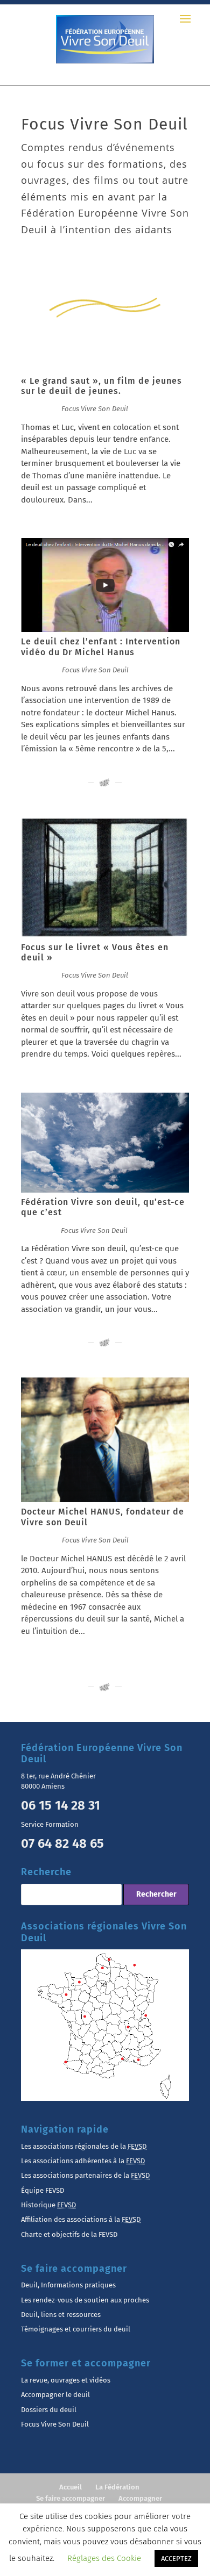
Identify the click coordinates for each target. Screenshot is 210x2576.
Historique (48, 2205)
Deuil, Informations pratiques (68, 2285)
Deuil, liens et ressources (61, 2315)
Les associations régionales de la (84, 2146)
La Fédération (117, 2487)
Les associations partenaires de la (85, 2175)
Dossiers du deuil (49, 2410)
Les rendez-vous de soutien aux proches (85, 2300)
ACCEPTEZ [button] (176, 2559)
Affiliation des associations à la (81, 2219)
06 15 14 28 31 (61, 1805)
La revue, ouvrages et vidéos (66, 2380)
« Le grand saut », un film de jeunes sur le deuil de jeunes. (101, 386)
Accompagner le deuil (55, 2395)
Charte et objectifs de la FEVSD (69, 2234)
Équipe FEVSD (43, 2190)
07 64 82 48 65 (62, 1843)
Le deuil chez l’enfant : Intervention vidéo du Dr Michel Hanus (101, 647)
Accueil (71, 2487)
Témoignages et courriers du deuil (76, 2329)
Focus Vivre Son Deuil (95, 409)
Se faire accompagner (71, 2498)
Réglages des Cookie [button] (104, 2558)
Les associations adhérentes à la (83, 2161)
